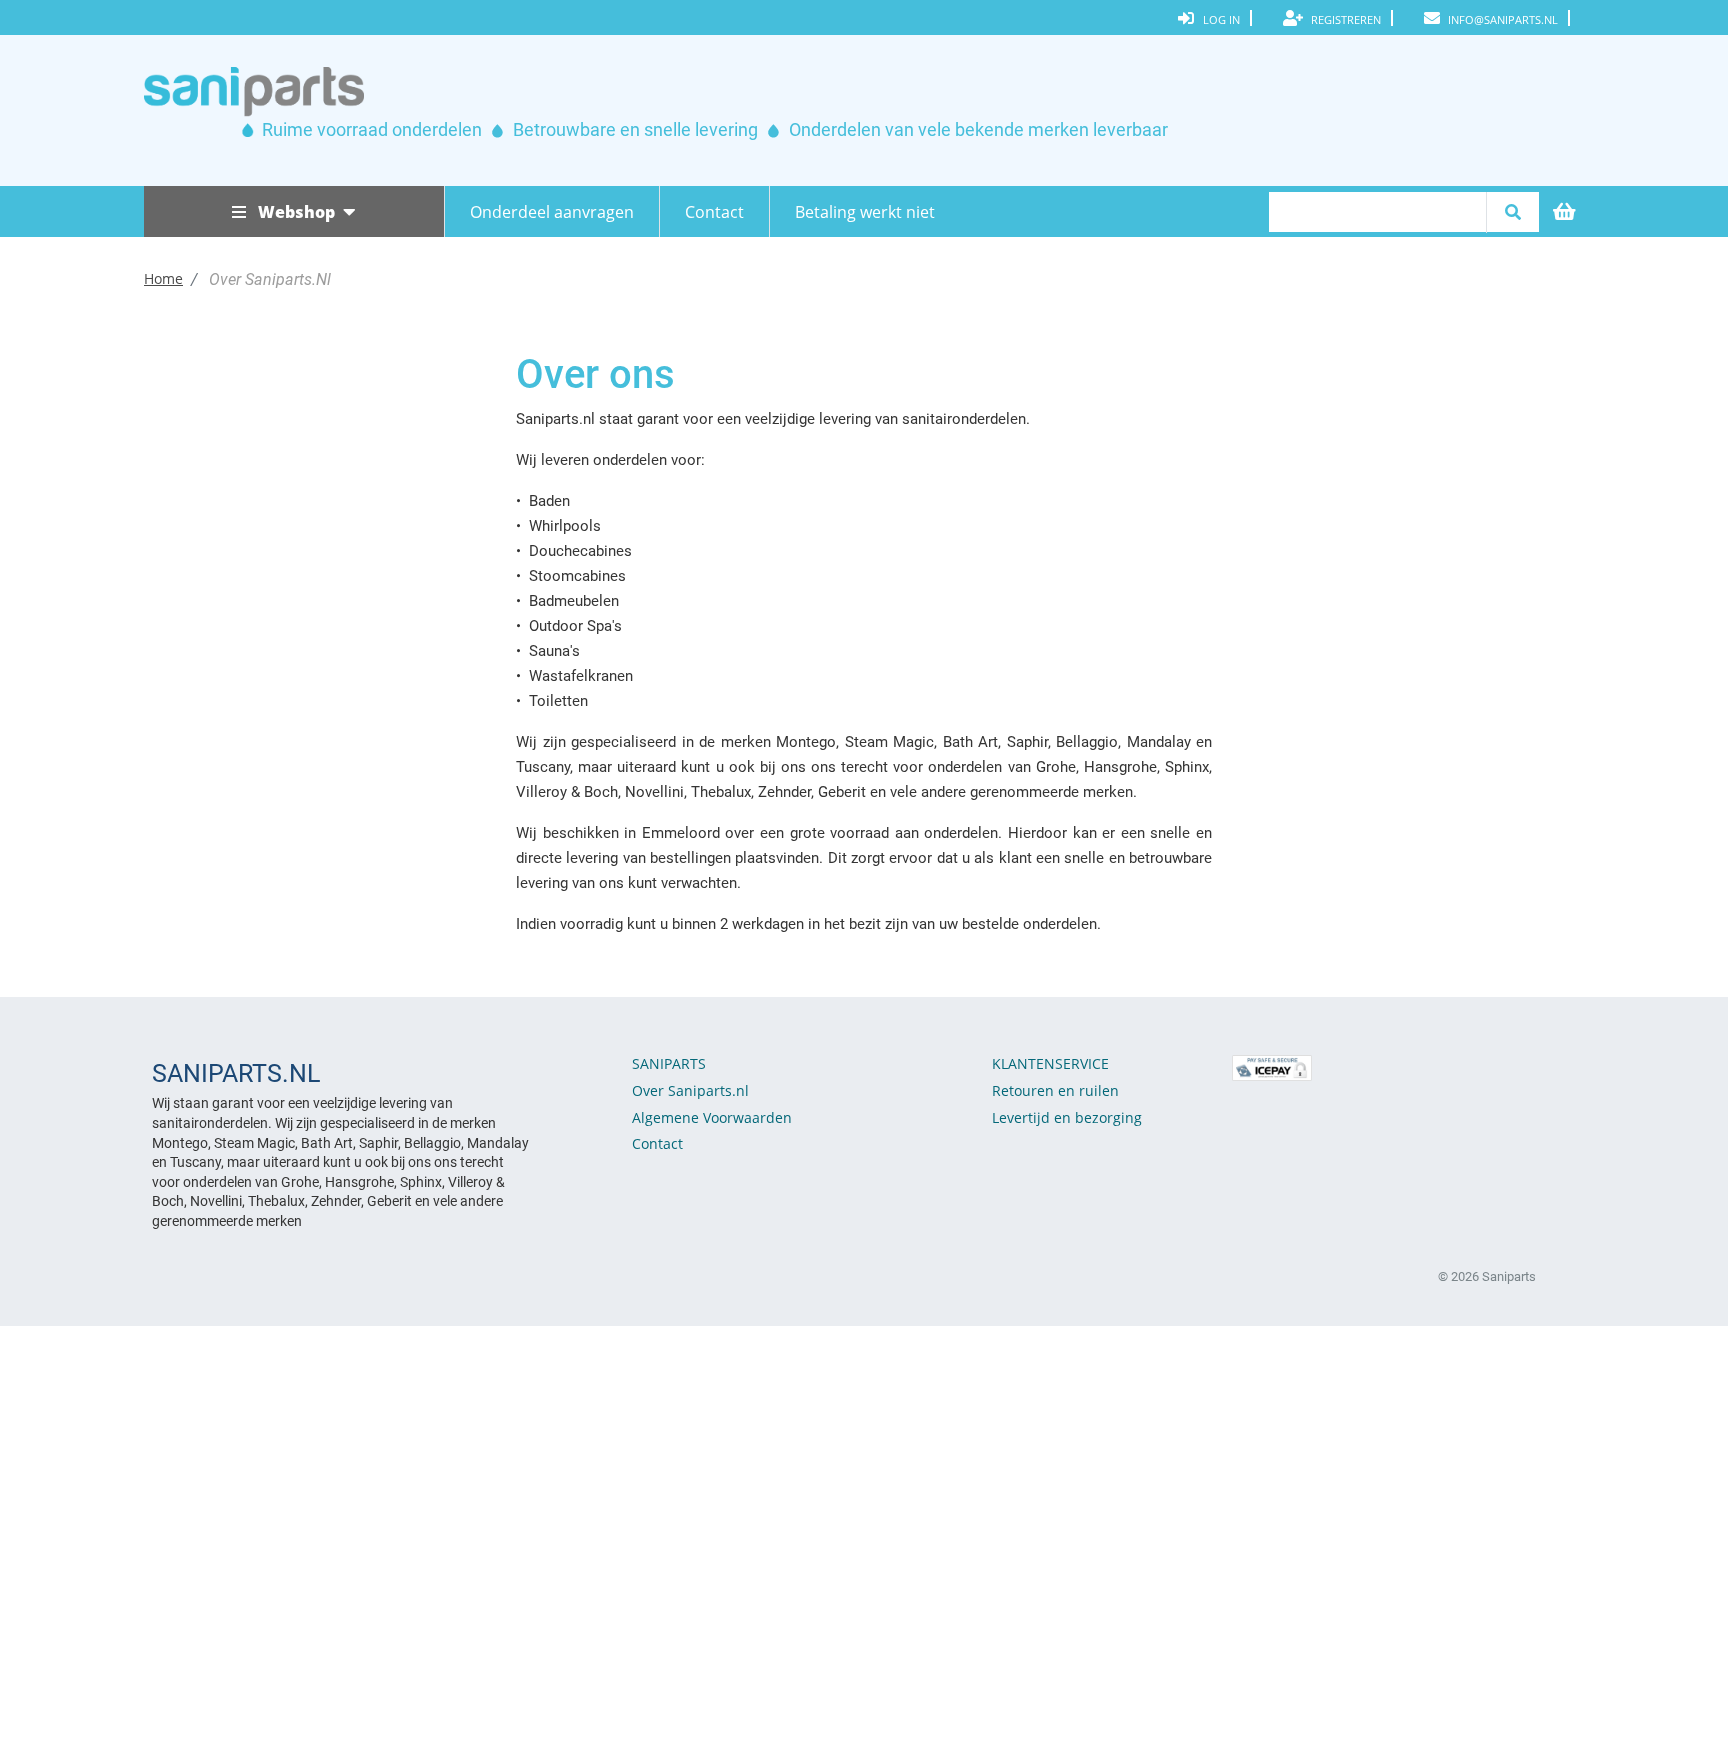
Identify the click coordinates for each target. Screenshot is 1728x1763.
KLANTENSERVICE (1050, 1063)
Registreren (1344, 19)
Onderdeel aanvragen (552, 212)
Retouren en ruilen (1055, 1090)
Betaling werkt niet (865, 212)
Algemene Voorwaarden (712, 1117)
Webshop (298, 212)
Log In (1221, 19)
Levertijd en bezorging (1067, 1117)
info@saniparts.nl (1501, 19)
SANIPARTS (669, 1063)
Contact (714, 212)
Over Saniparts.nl (690, 1090)
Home (163, 278)
